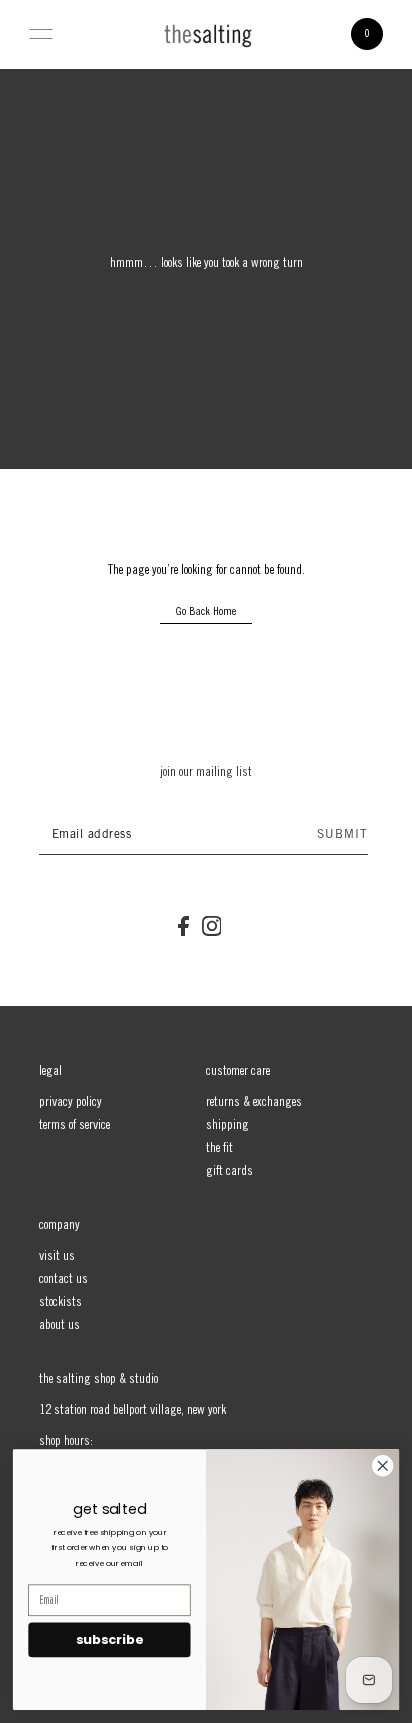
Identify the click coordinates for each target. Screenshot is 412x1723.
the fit (219, 1149)
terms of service (74, 1126)
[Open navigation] (41, 34)
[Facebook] (183, 927)
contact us (63, 1280)
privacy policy (70, 1103)
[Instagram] (212, 927)
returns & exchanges (254, 1103)
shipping (227, 1126)
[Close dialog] (382, 1466)
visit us (57, 1257)
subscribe (109, 1640)
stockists (60, 1303)
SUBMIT (342, 835)
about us (59, 1326)
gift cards (229, 1172)
